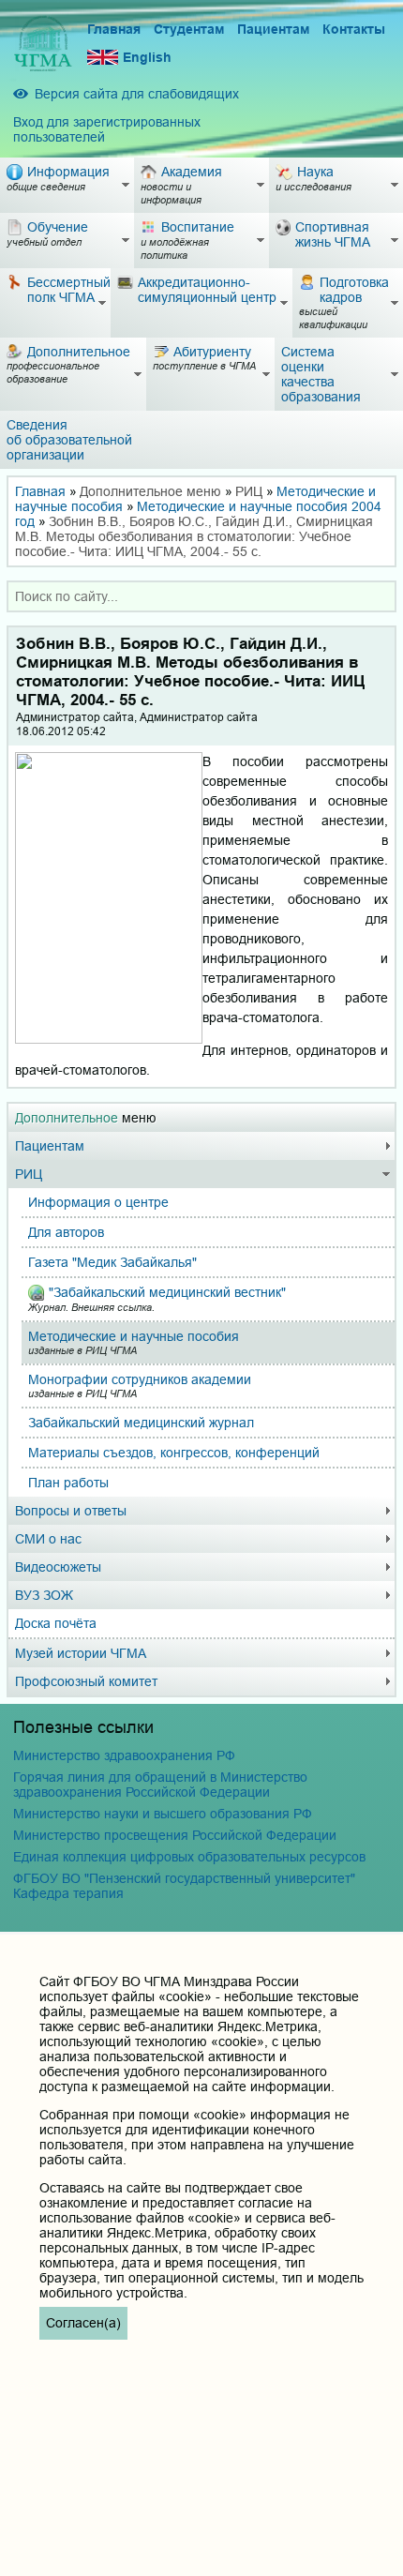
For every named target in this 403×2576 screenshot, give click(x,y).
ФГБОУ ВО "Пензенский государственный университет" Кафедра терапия (184, 1886)
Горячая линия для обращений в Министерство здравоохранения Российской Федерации (160, 1785)
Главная (114, 29)
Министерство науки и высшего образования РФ (163, 1814)
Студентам (189, 29)
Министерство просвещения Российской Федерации (175, 1835)
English (147, 57)
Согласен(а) (83, 2323)
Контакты (354, 29)
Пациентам (273, 29)
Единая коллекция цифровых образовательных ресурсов (189, 1857)
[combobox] (201, 596)
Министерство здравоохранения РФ (124, 1755)
